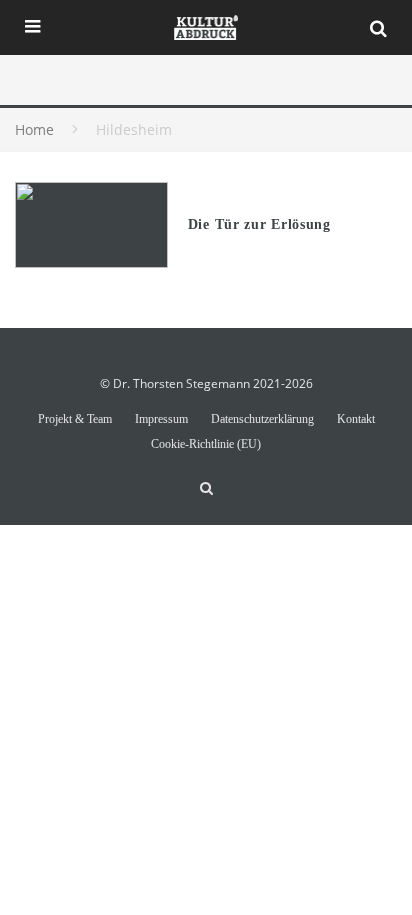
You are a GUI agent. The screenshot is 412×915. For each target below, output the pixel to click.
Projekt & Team (75, 419)
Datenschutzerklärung (262, 419)
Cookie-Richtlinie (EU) (206, 444)
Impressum (161, 419)
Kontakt (356, 419)
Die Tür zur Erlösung (259, 224)
